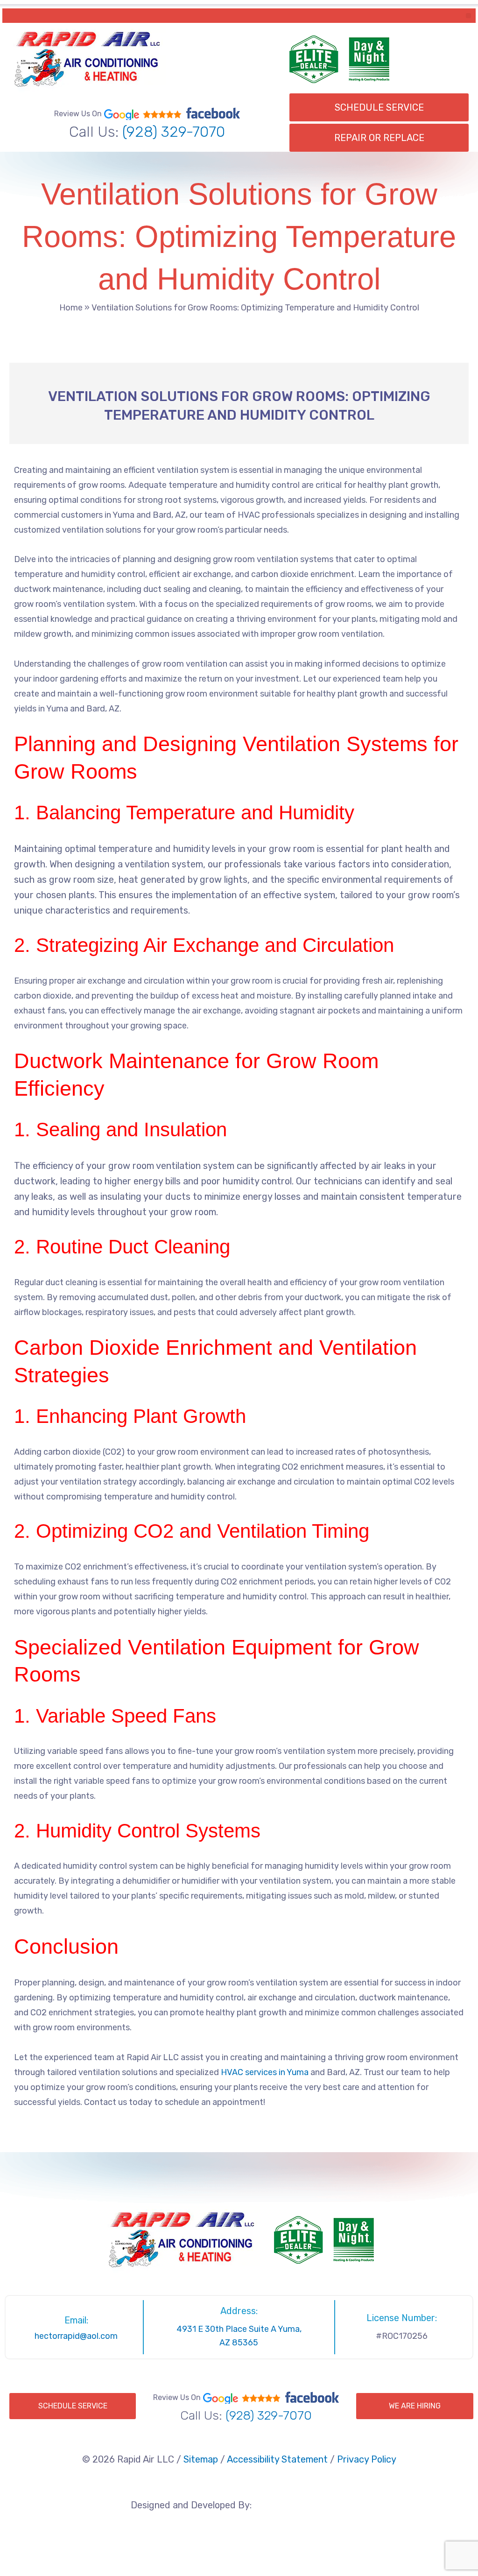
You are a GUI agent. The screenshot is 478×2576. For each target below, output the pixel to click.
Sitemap (201, 2459)
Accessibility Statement (277, 2459)
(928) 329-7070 (174, 132)
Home (71, 308)
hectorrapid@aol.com (76, 2336)
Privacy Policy (367, 2459)
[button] (468, 16)
